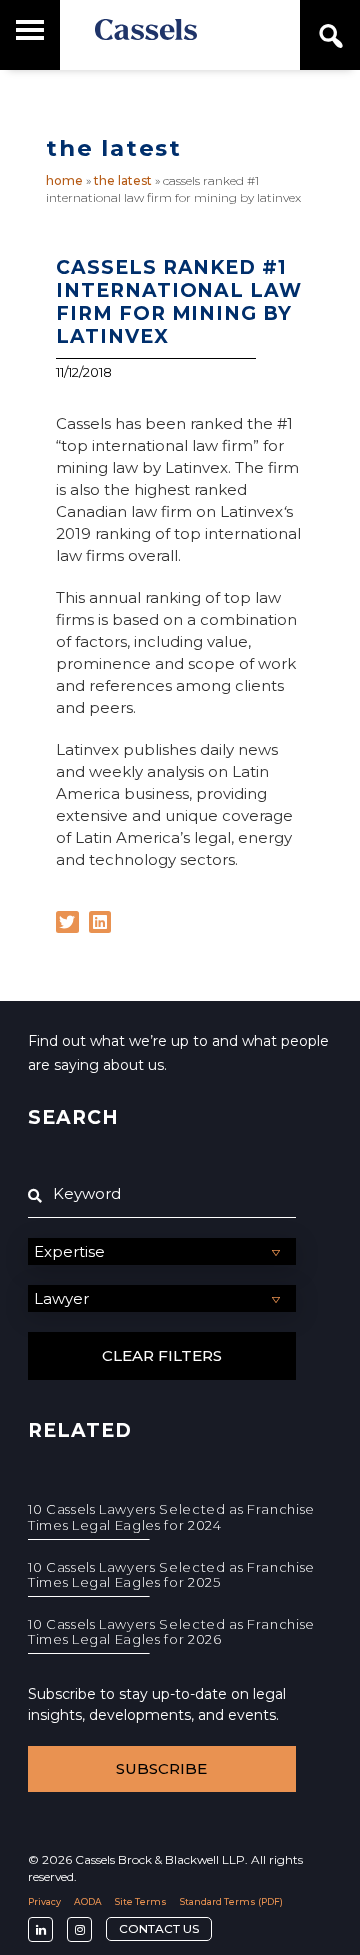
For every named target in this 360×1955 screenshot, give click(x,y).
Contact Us (159, 1928)
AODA (88, 1901)
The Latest (123, 180)
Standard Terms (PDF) (231, 1901)
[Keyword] (162, 1194)
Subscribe (161, 1768)
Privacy (44, 1901)
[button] (67, 922)
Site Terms (141, 1901)
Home (64, 180)
